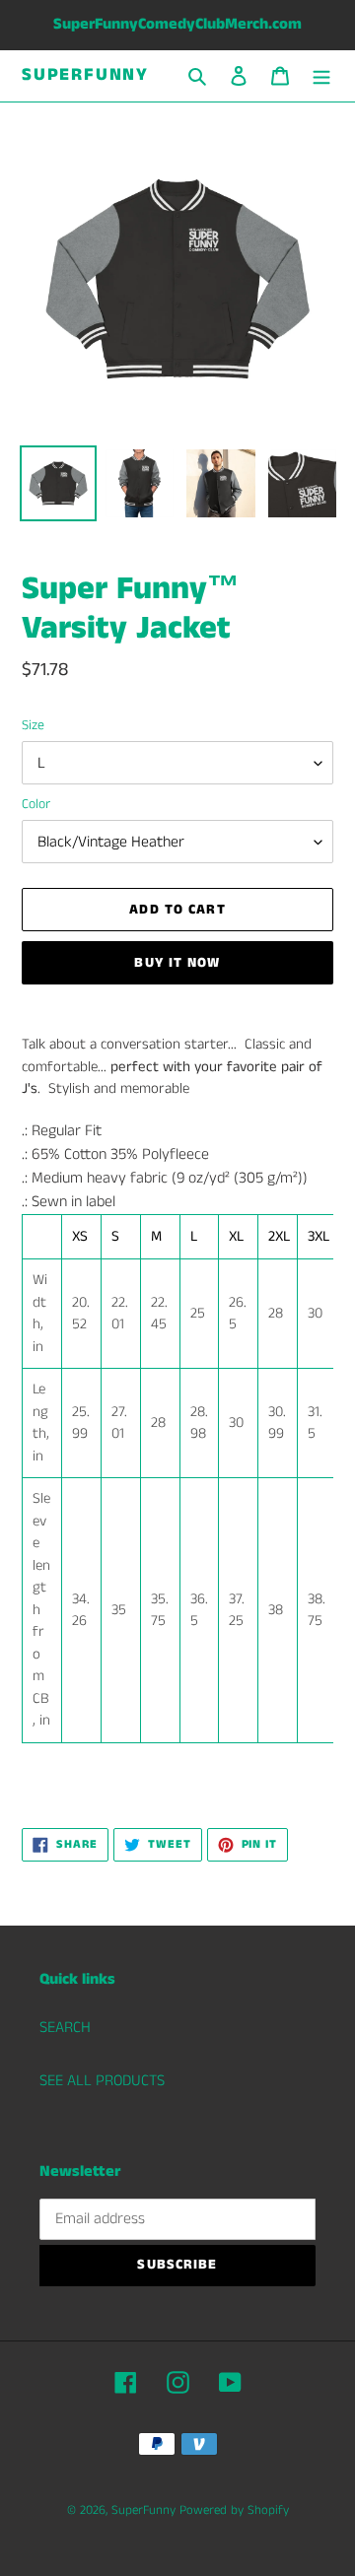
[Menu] (321, 76)
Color (36, 804)
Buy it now (177, 963)
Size (33, 725)
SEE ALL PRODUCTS (102, 2081)
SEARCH (65, 2028)
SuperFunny (85, 76)
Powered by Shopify (234, 2510)
